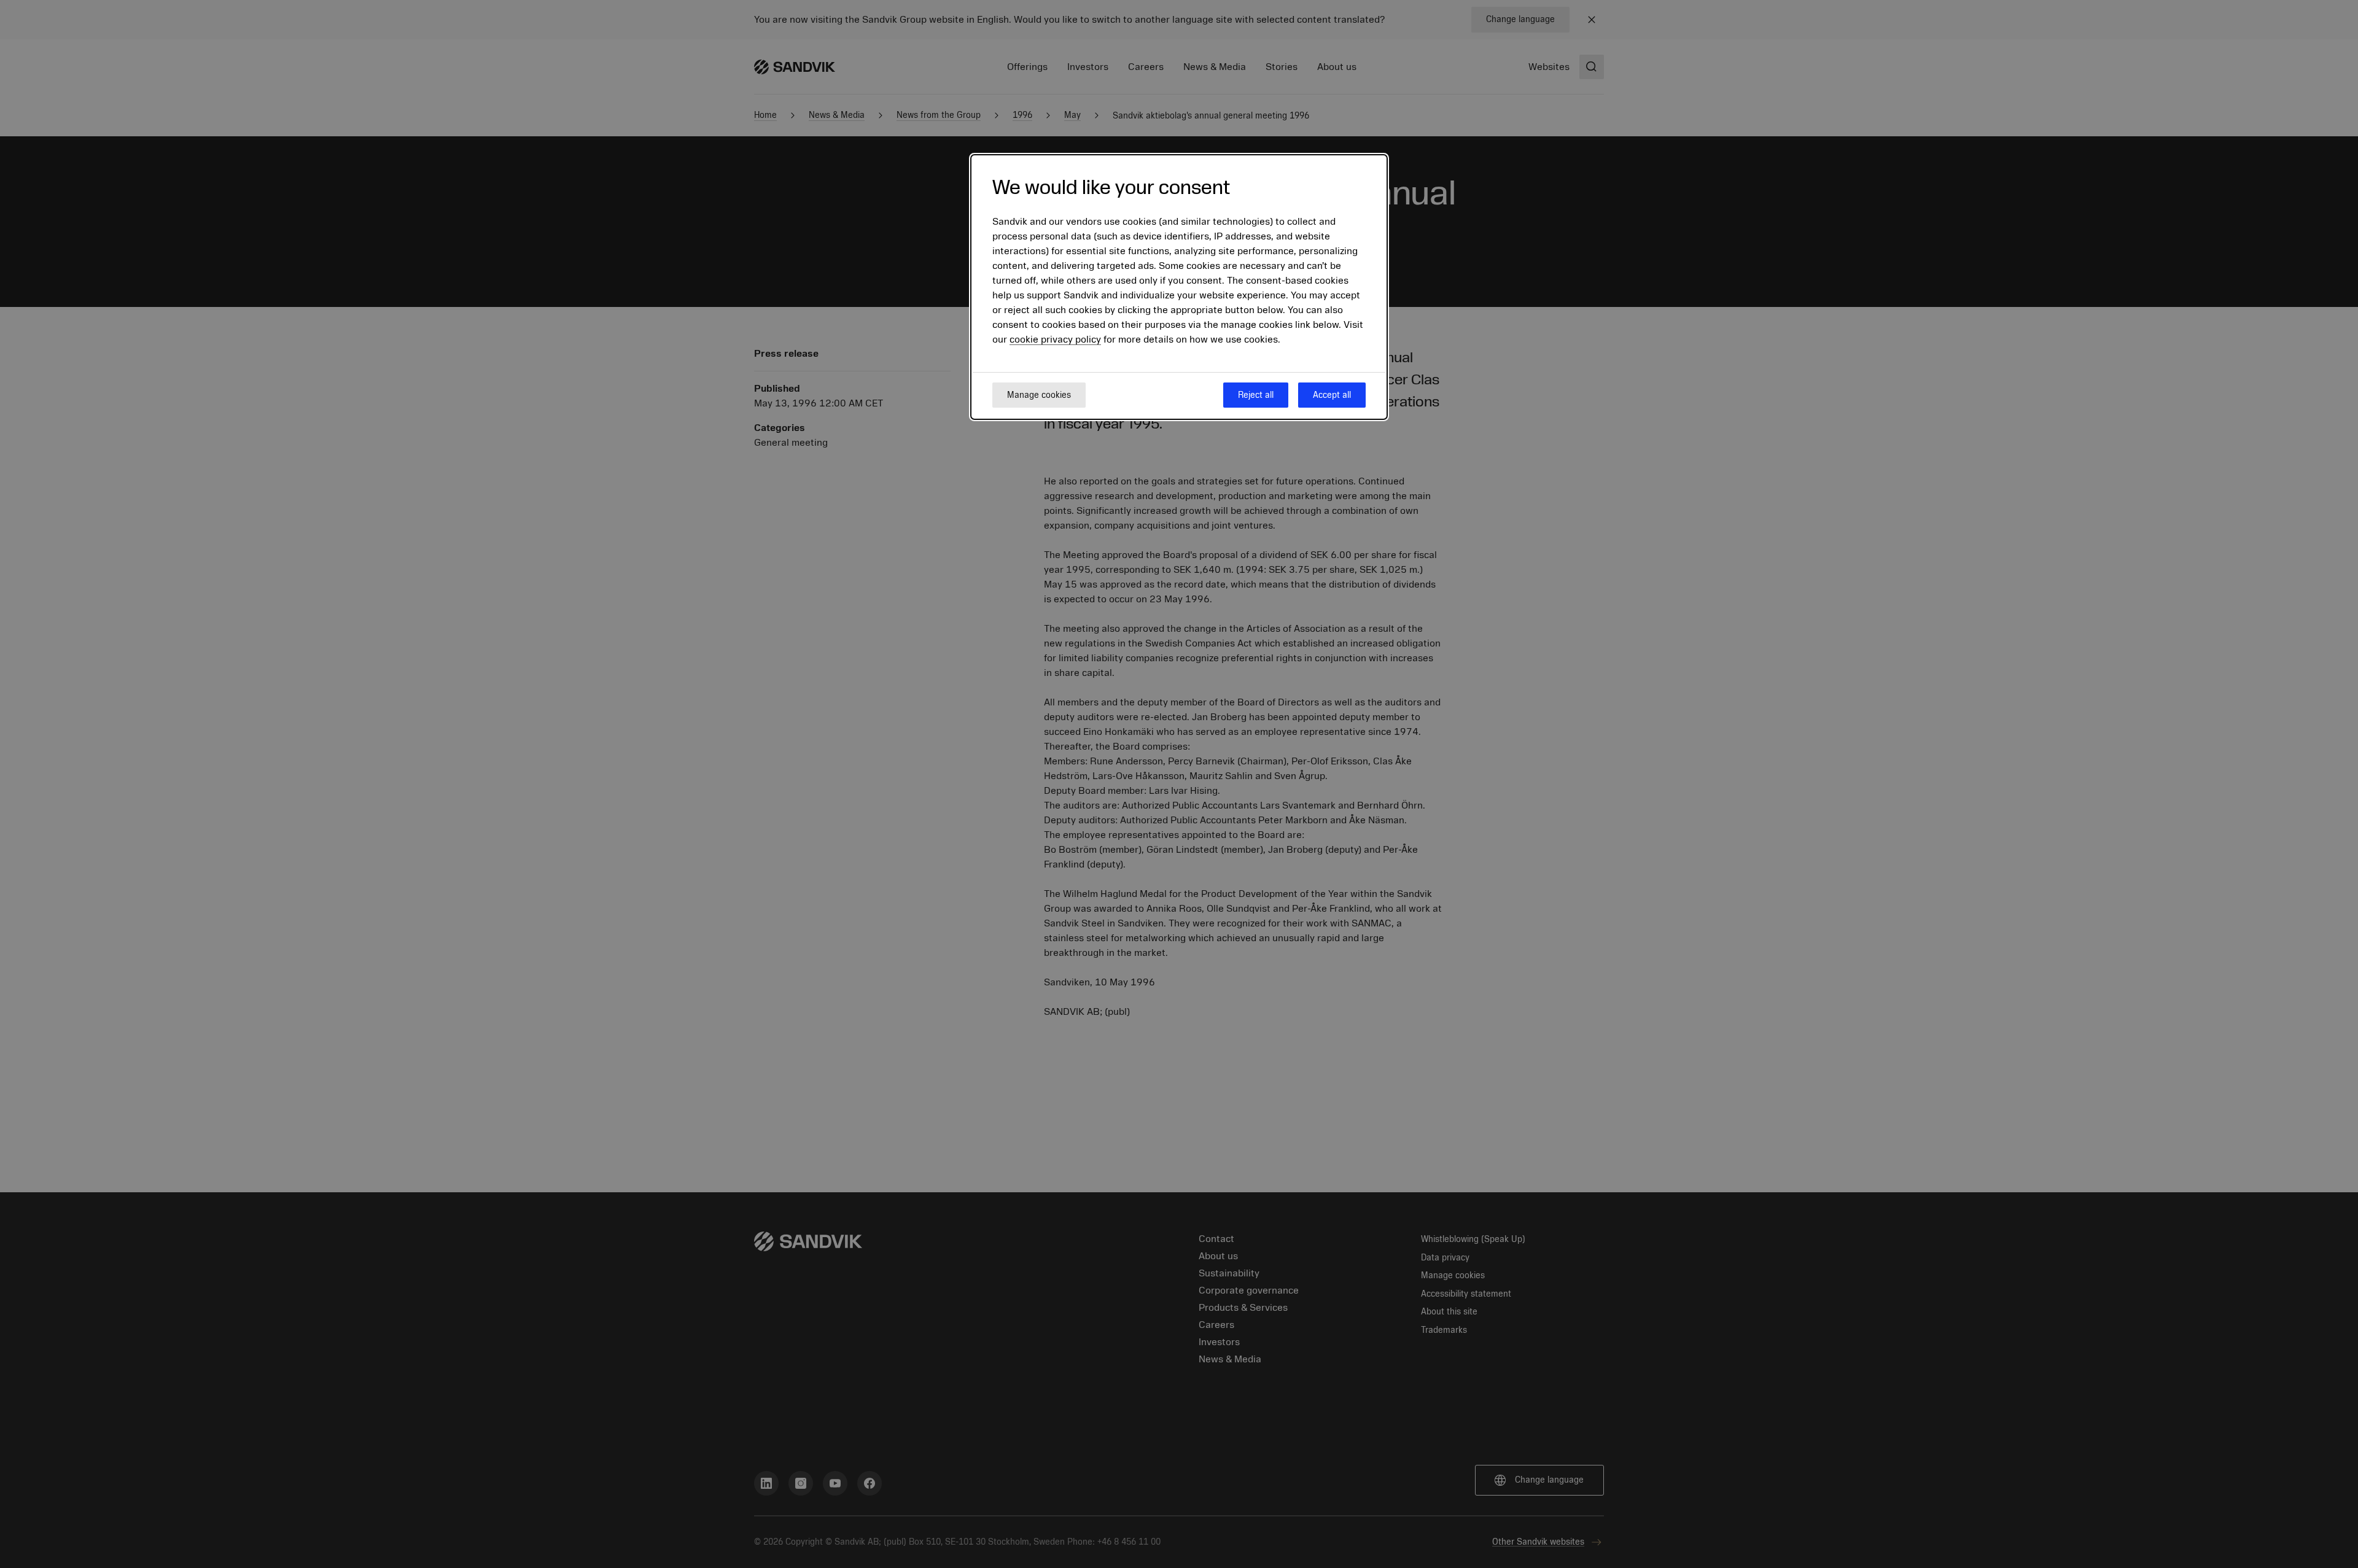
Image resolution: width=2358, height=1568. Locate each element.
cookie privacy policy (1055, 340)
